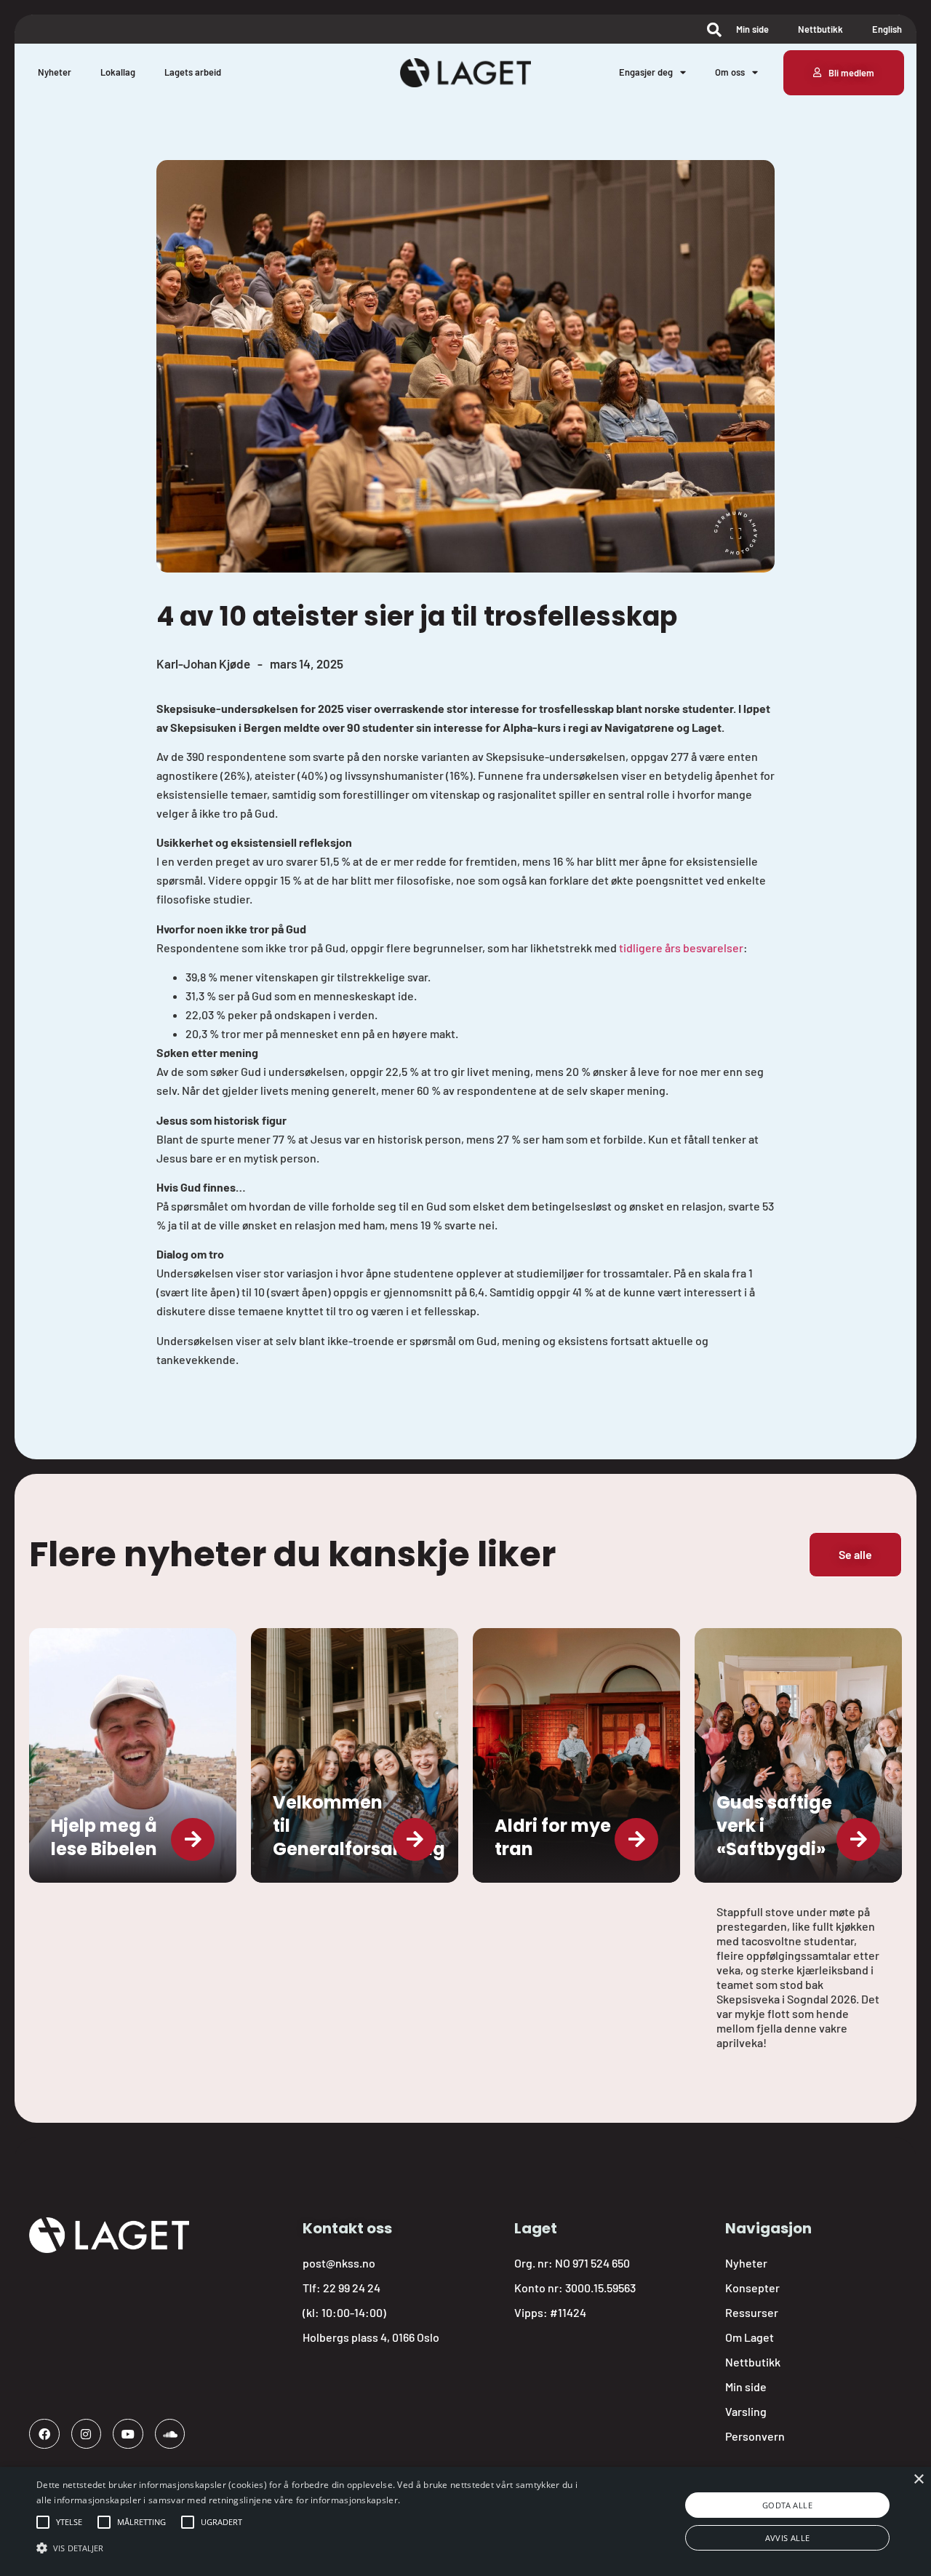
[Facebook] (44, 2434)
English (887, 29)
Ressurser (752, 2312)
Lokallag (118, 72)
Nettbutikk (820, 29)
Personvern (755, 2436)
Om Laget (750, 2337)
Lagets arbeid (193, 72)
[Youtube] (128, 2434)
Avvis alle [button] (788, 2538)
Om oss (730, 72)
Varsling (746, 2411)
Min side (752, 29)
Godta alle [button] (787, 2505)
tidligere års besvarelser (680, 948)
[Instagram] (87, 2434)
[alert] (465, 2521)
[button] (69, 2522)
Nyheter (55, 72)
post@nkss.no (339, 2263)
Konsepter (752, 2288)
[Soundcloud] (170, 2434)
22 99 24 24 (352, 2288)
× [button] (918, 2480)
